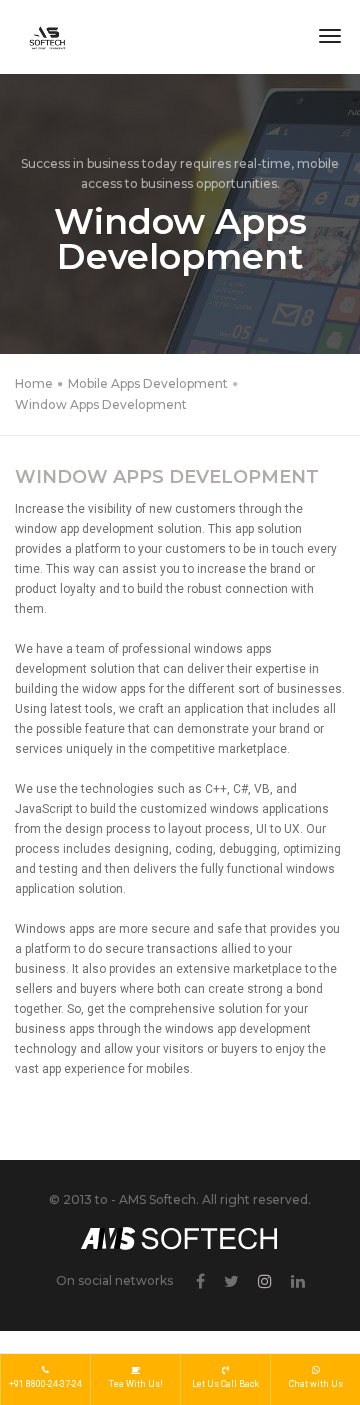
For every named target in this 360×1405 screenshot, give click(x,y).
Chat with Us (316, 1384)
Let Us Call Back (225, 1384)
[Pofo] (47, 37)
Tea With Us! (136, 1384)
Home (34, 383)
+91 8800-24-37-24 (45, 1384)
